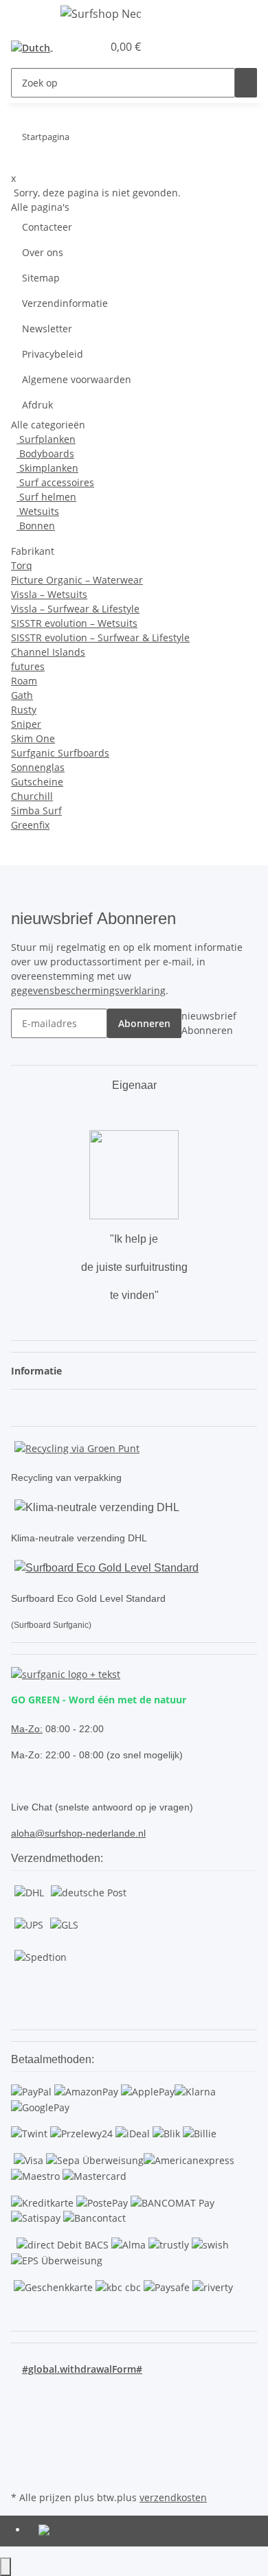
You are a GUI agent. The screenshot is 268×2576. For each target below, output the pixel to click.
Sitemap (41, 278)
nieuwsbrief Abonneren (209, 1023)
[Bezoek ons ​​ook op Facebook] (22, 2392)
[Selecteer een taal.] (35, 47)
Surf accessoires (55, 482)
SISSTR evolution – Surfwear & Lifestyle (100, 637)
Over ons (43, 252)
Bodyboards (45, 453)
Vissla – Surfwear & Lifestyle (75, 609)
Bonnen (36, 526)
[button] (77, 47)
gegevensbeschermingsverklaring (88, 990)
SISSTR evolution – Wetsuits (74, 623)
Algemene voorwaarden (77, 379)
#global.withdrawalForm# (82, 2369)
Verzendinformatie (65, 303)
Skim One (33, 738)
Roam (24, 681)
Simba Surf (36, 810)
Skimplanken (47, 468)
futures (28, 666)
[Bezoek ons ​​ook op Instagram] (22, 2440)
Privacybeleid (53, 354)
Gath (22, 695)
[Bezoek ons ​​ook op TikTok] (22, 2456)
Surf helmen (46, 497)
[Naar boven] (5, 2567)
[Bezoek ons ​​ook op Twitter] (22, 2408)
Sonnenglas (38, 767)
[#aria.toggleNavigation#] (28, 16)
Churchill (32, 796)
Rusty (24, 710)
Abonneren (144, 1023)
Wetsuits (38, 511)
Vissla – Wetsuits (49, 594)
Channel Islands (48, 652)
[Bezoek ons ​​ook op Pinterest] (22, 2424)
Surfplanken (46, 439)
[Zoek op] (246, 83)
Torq (22, 565)
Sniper (26, 724)
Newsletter (47, 329)
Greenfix (30, 825)
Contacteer (47, 227)
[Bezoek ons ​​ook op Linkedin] (22, 2472)
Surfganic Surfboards (60, 753)
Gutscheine (37, 782)
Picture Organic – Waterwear (77, 580)
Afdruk (37, 405)
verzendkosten (173, 2497)
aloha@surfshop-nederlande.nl (78, 1833)
